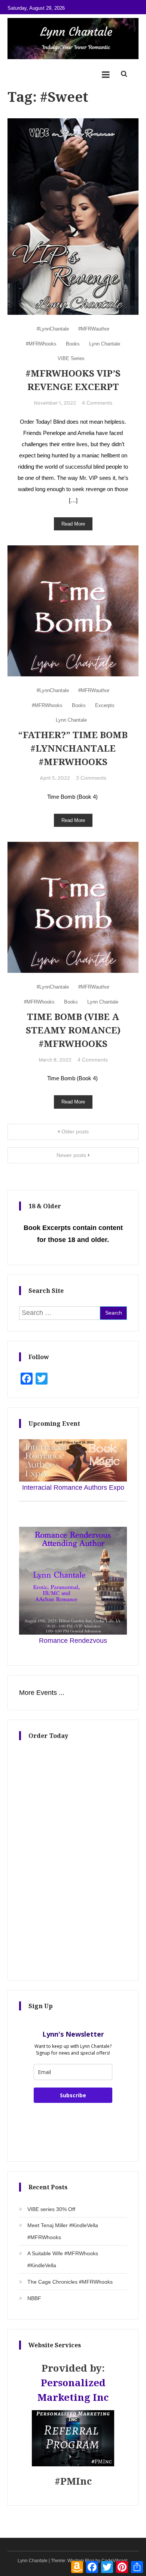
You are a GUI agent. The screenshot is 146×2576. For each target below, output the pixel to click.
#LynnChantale (53, 329)
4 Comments (97, 403)
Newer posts (71, 1155)
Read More (73, 524)
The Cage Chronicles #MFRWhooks (70, 2282)
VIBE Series (71, 358)
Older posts (75, 1132)
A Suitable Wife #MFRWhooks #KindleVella (63, 2259)
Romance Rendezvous (73, 1641)
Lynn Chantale (105, 344)
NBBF (34, 2298)
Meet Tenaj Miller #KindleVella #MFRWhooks (63, 2231)
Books (73, 344)
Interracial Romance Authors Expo (73, 1488)
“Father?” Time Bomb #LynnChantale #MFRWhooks (73, 748)
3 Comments (91, 778)
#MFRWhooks (41, 344)
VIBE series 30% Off (51, 2209)
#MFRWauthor (94, 329)
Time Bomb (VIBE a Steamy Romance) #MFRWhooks (73, 1030)
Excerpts (105, 705)
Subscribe (73, 2095)
